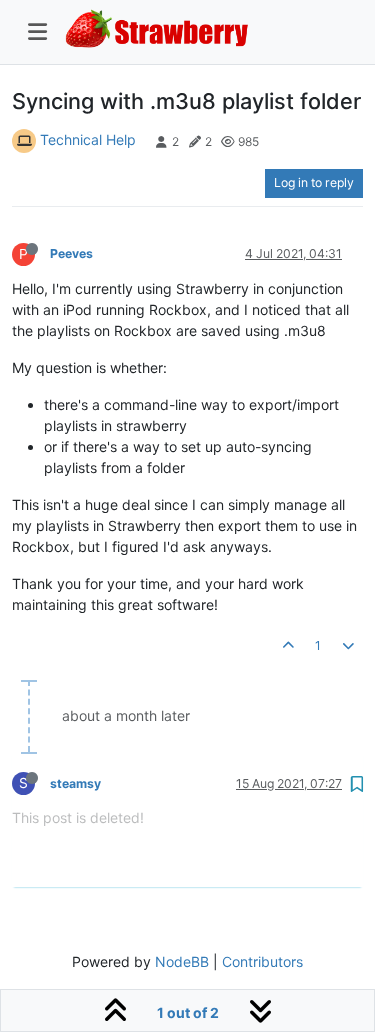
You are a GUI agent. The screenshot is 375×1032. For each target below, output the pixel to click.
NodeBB (182, 961)
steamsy (75, 783)
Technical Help (88, 139)
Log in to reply (314, 182)
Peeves (71, 253)
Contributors (262, 961)
